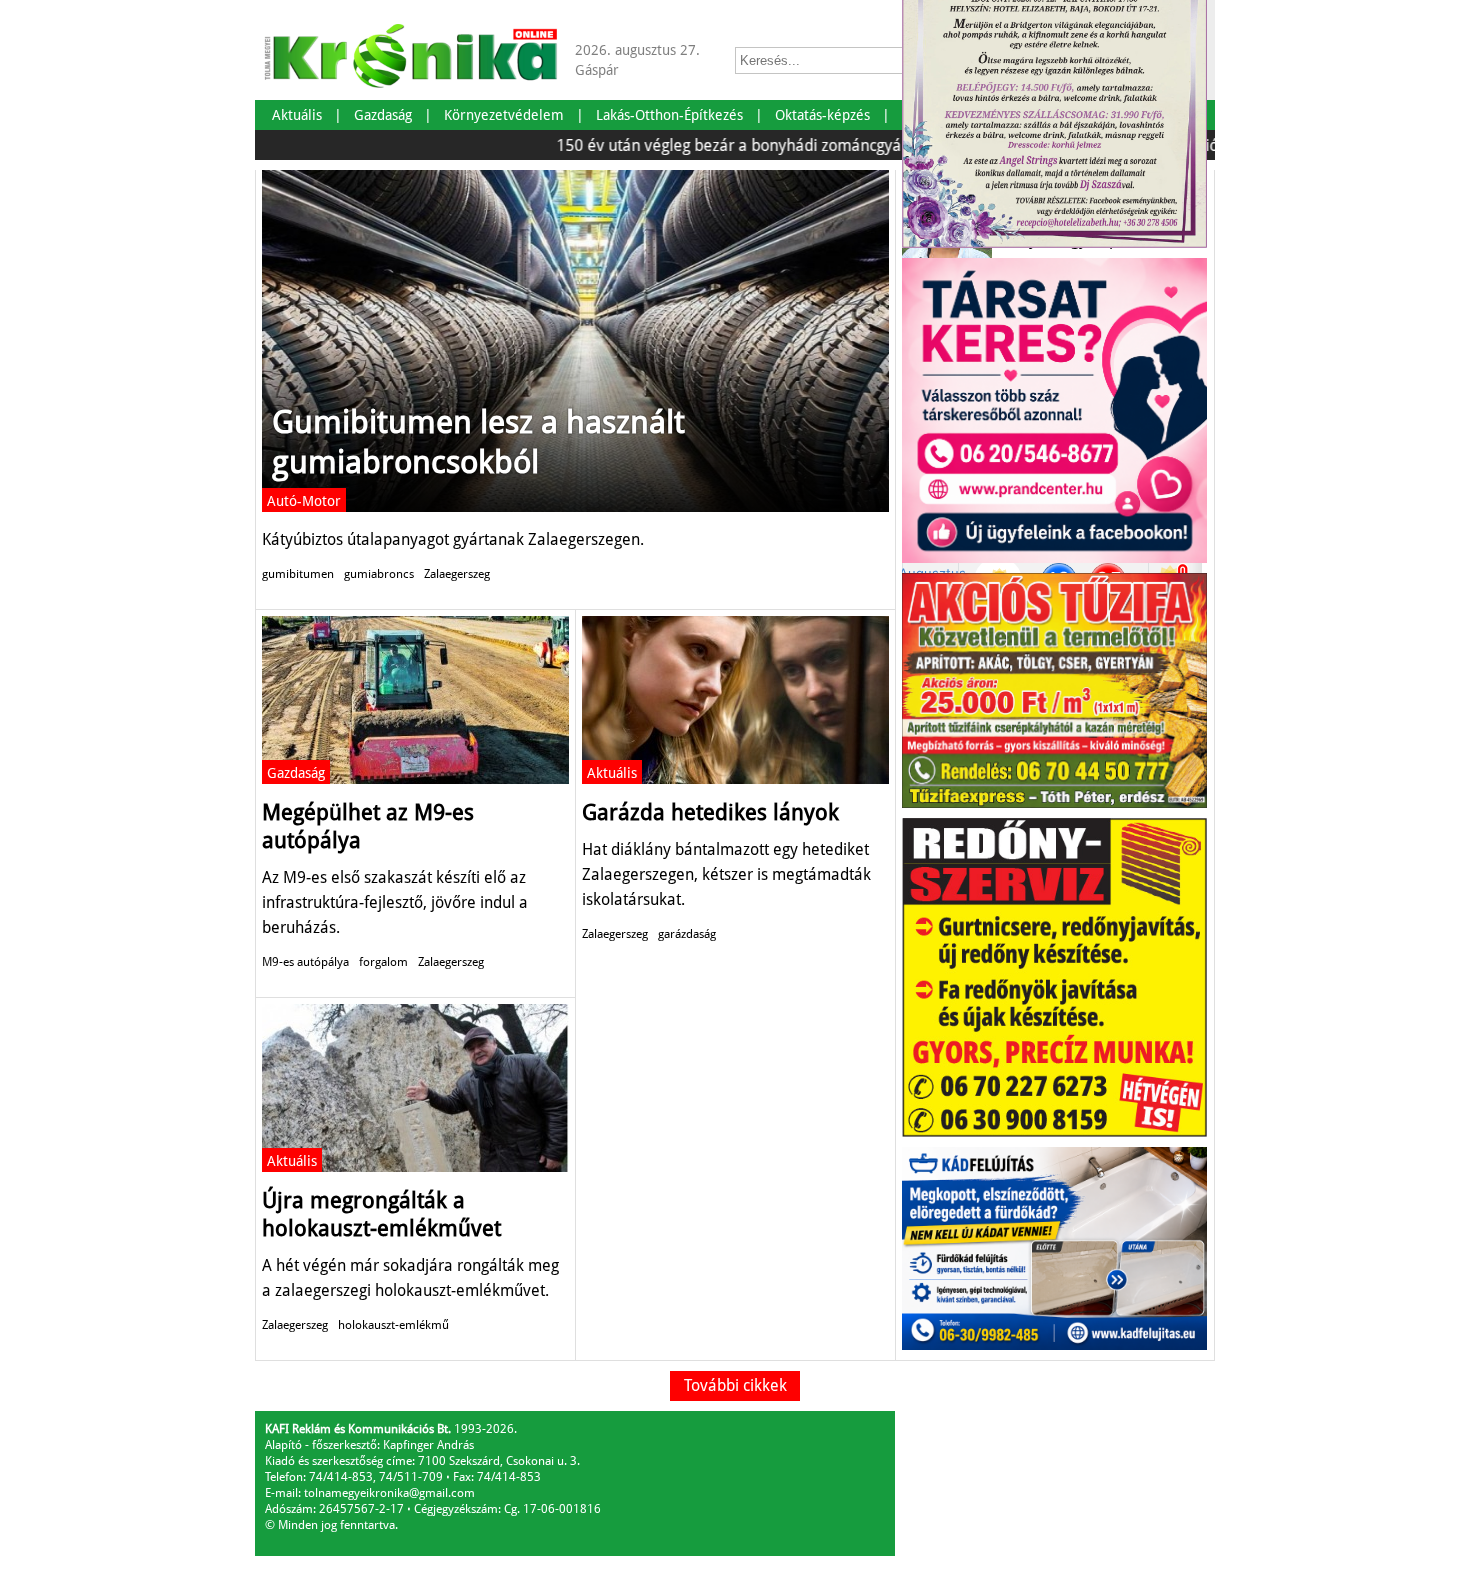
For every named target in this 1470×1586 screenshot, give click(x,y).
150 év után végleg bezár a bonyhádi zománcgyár (693, 145)
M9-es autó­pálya (305, 962)
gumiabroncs (379, 574)
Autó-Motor (304, 501)
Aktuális (612, 773)
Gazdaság (296, 773)
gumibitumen (298, 574)
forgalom (383, 962)
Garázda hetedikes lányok (710, 812)
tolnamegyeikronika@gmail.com (389, 1493)
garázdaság (687, 934)
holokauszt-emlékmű (393, 1325)
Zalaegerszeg (457, 574)
